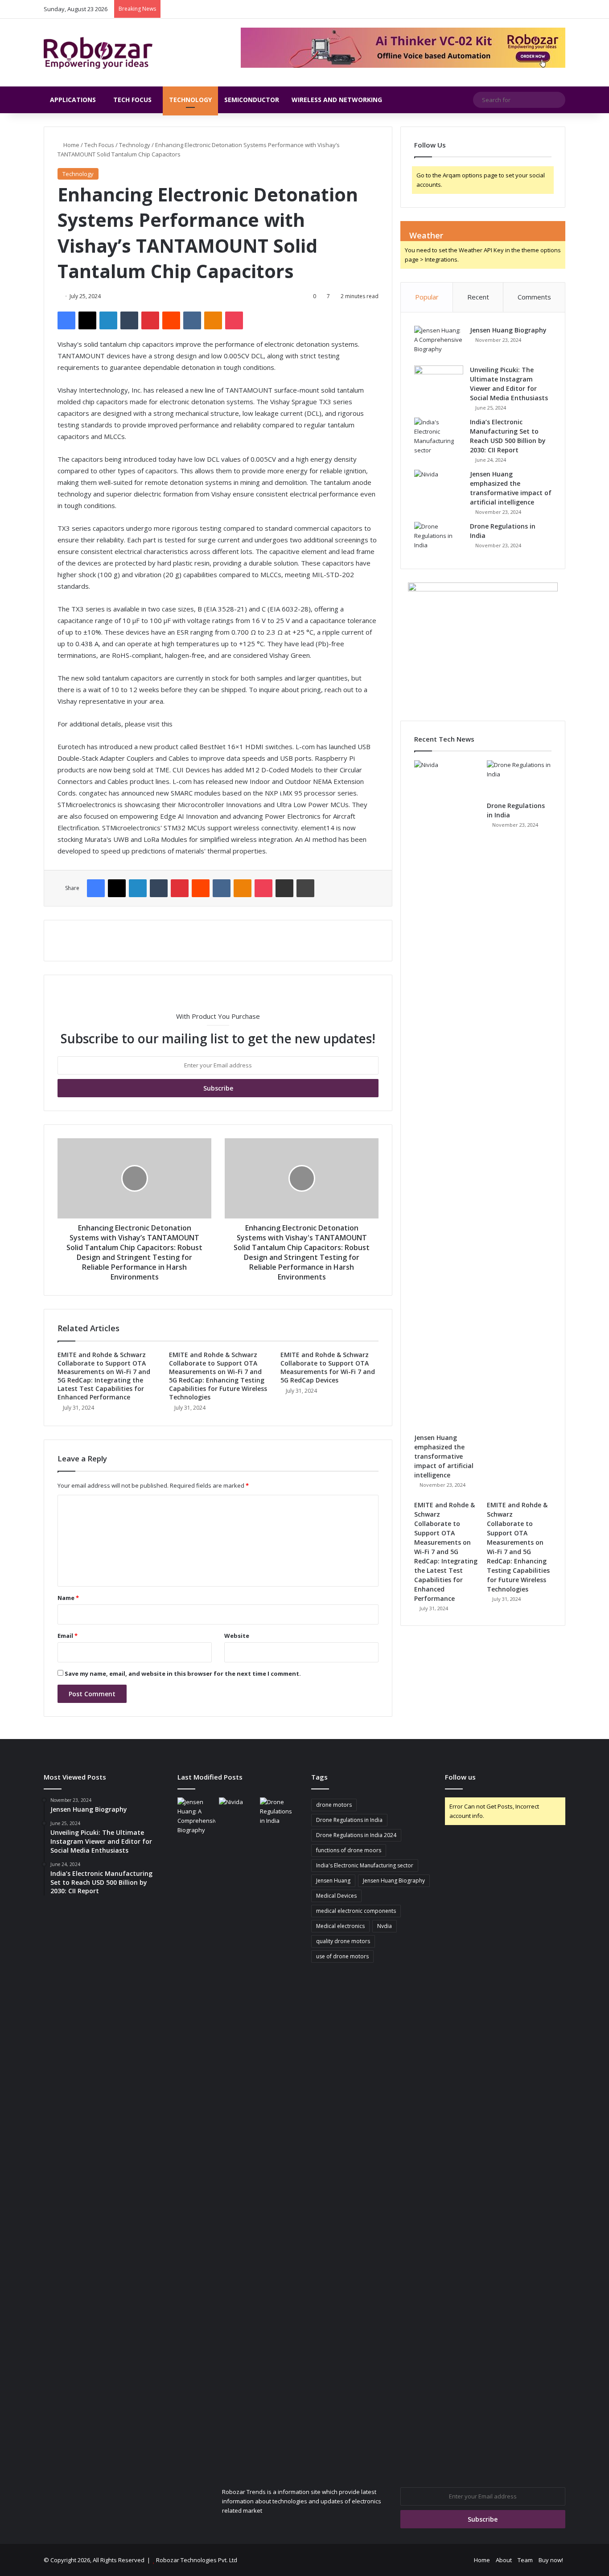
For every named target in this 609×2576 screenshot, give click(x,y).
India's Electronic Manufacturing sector (365, 1865)
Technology (190, 100)
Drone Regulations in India (349, 1820)
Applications (73, 100)
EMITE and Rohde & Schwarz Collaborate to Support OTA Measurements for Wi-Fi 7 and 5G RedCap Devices (328, 1367)
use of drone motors (342, 1956)
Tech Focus (132, 100)
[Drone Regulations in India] (439, 539)
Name (68, 1598)
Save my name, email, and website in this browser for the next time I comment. (183, 1674)
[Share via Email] (284, 888)
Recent (478, 297)
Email (68, 1636)
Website (237, 1636)
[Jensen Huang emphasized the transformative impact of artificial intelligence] (439, 486)
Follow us (460, 1777)
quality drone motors (343, 1941)
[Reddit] (171, 320)
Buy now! (551, 2560)
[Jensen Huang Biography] (439, 343)
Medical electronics (340, 1926)
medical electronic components (356, 1911)
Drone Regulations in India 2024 (356, 1835)
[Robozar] (98, 53)
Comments (534, 297)
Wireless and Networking (337, 100)
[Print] (305, 888)
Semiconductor (252, 100)
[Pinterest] (150, 320)
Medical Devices (336, 1896)
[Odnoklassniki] (213, 320)
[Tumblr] (129, 320)
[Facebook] (66, 320)
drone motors (334, 1805)
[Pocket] (234, 320)
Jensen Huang (333, 1881)
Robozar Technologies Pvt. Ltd (197, 2560)
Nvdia (385, 1926)
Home (71, 145)
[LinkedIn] (108, 320)
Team (525, 2560)
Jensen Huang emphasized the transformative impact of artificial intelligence (444, 1456)
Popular (427, 297)
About (504, 2560)
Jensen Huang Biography (508, 330)
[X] (87, 320)
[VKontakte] (192, 320)
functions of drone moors (349, 1850)
